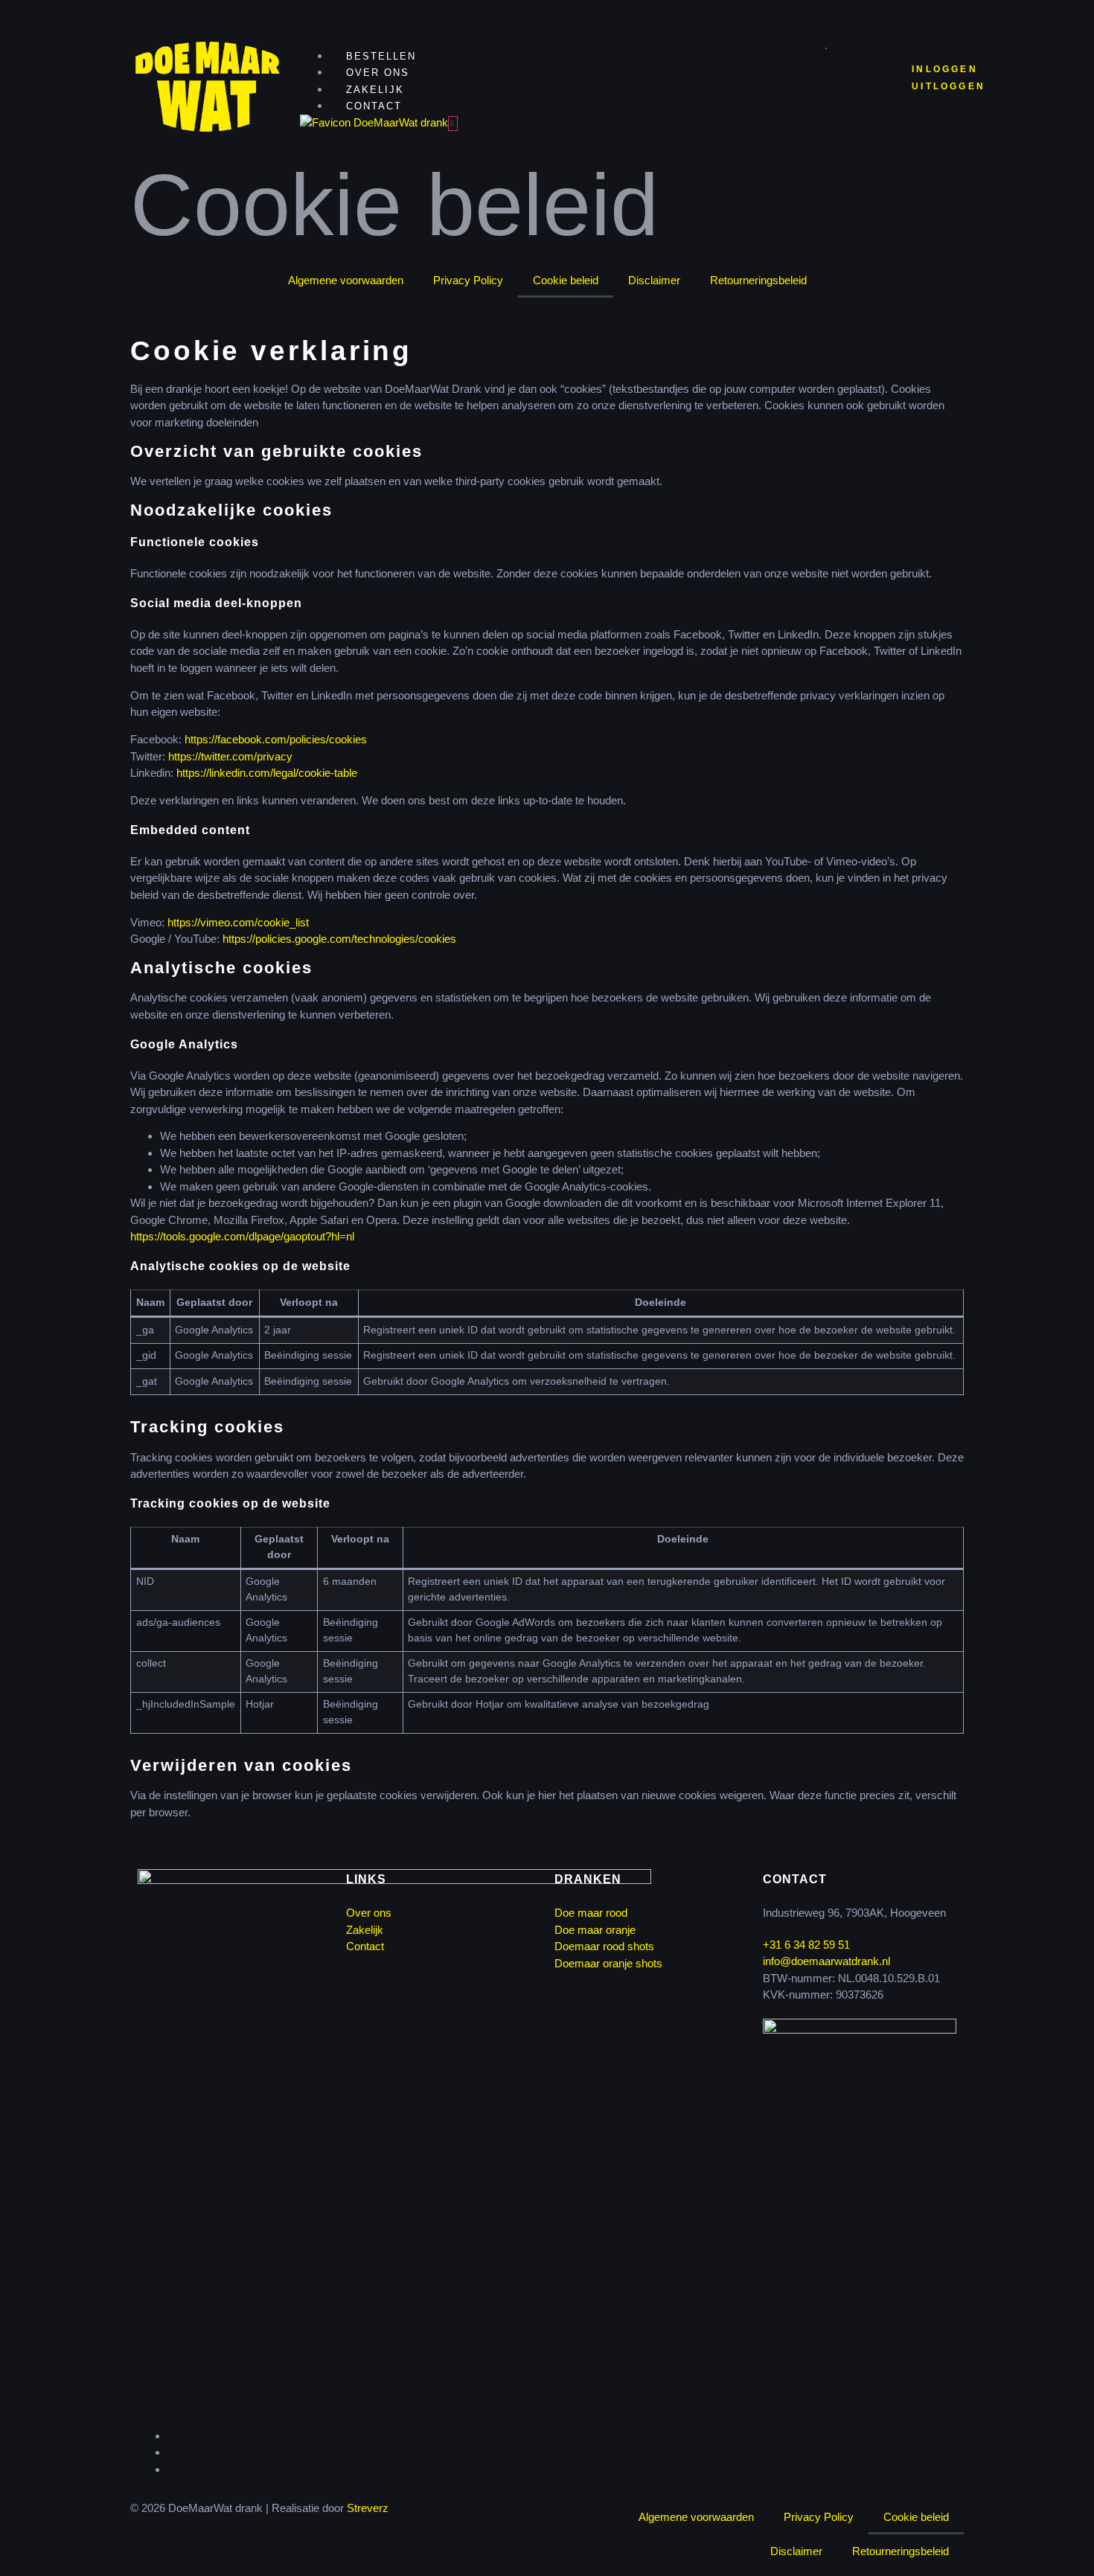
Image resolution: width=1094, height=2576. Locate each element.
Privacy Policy (468, 280)
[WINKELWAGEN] (852, 77)
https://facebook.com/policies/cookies (276, 739)
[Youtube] (172, 2469)
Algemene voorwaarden (346, 280)
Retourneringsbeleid (758, 280)
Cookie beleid (566, 280)
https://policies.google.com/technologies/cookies (339, 939)
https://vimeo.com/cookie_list (238, 922)
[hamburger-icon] (826, 48)
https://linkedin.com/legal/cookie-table (267, 773)
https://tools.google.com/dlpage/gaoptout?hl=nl (242, 1236)
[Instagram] (172, 2452)
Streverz (368, 2508)
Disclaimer (654, 280)
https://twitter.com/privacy (230, 756)
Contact (374, 106)
